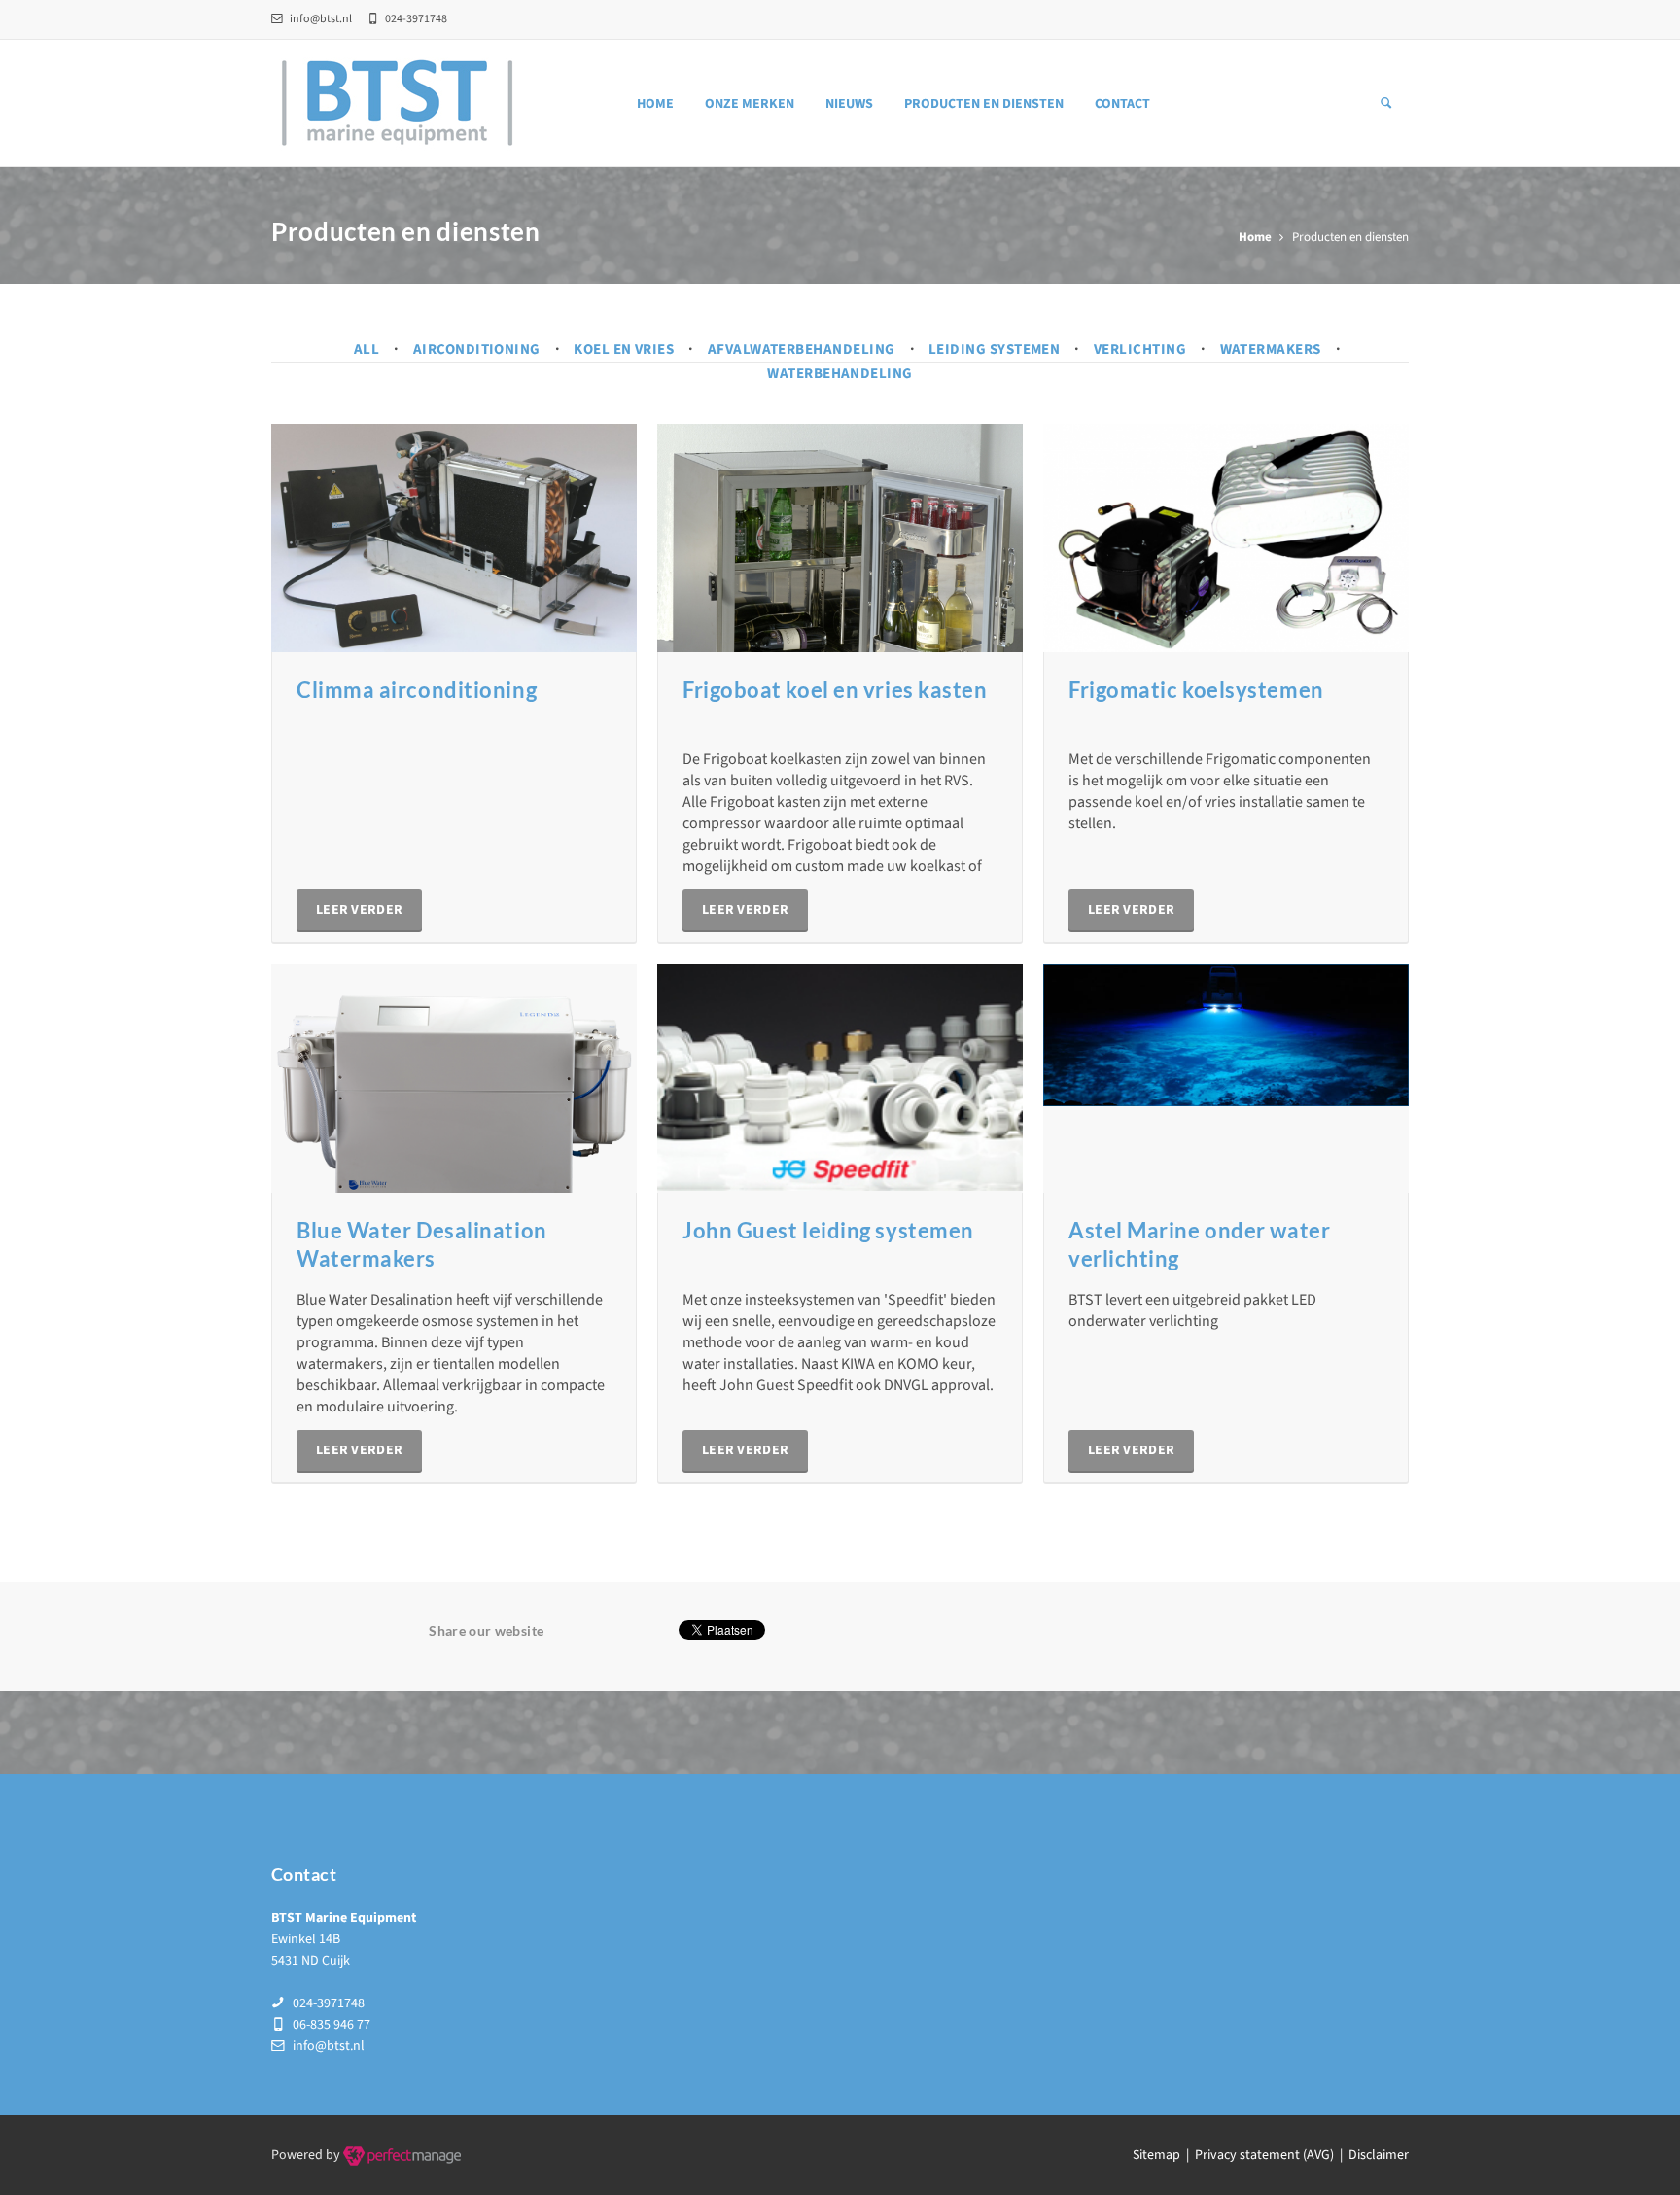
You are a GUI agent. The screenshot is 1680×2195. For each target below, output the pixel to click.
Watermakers (1271, 349)
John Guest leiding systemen (828, 1230)
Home (655, 104)
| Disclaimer (1371, 2155)
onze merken (750, 104)
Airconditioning (477, 349)
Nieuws (849, 104)
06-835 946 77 (332, 2025)
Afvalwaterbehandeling (802, 349)
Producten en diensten (984, 104)
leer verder (359, 910)
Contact (1122, 104)
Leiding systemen (994, 349)
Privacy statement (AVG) (1264, 2155)
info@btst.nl (320, 19)
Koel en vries (624, 349)
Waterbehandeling (840, 374)
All (367, 349)
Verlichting (1140, 349)
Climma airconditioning (417, 690)
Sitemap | (1164, 2155)
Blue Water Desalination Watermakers (422, 1244)
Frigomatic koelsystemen (1196, 690)
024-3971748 (329, 2003)
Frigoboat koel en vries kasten (835, 690)
